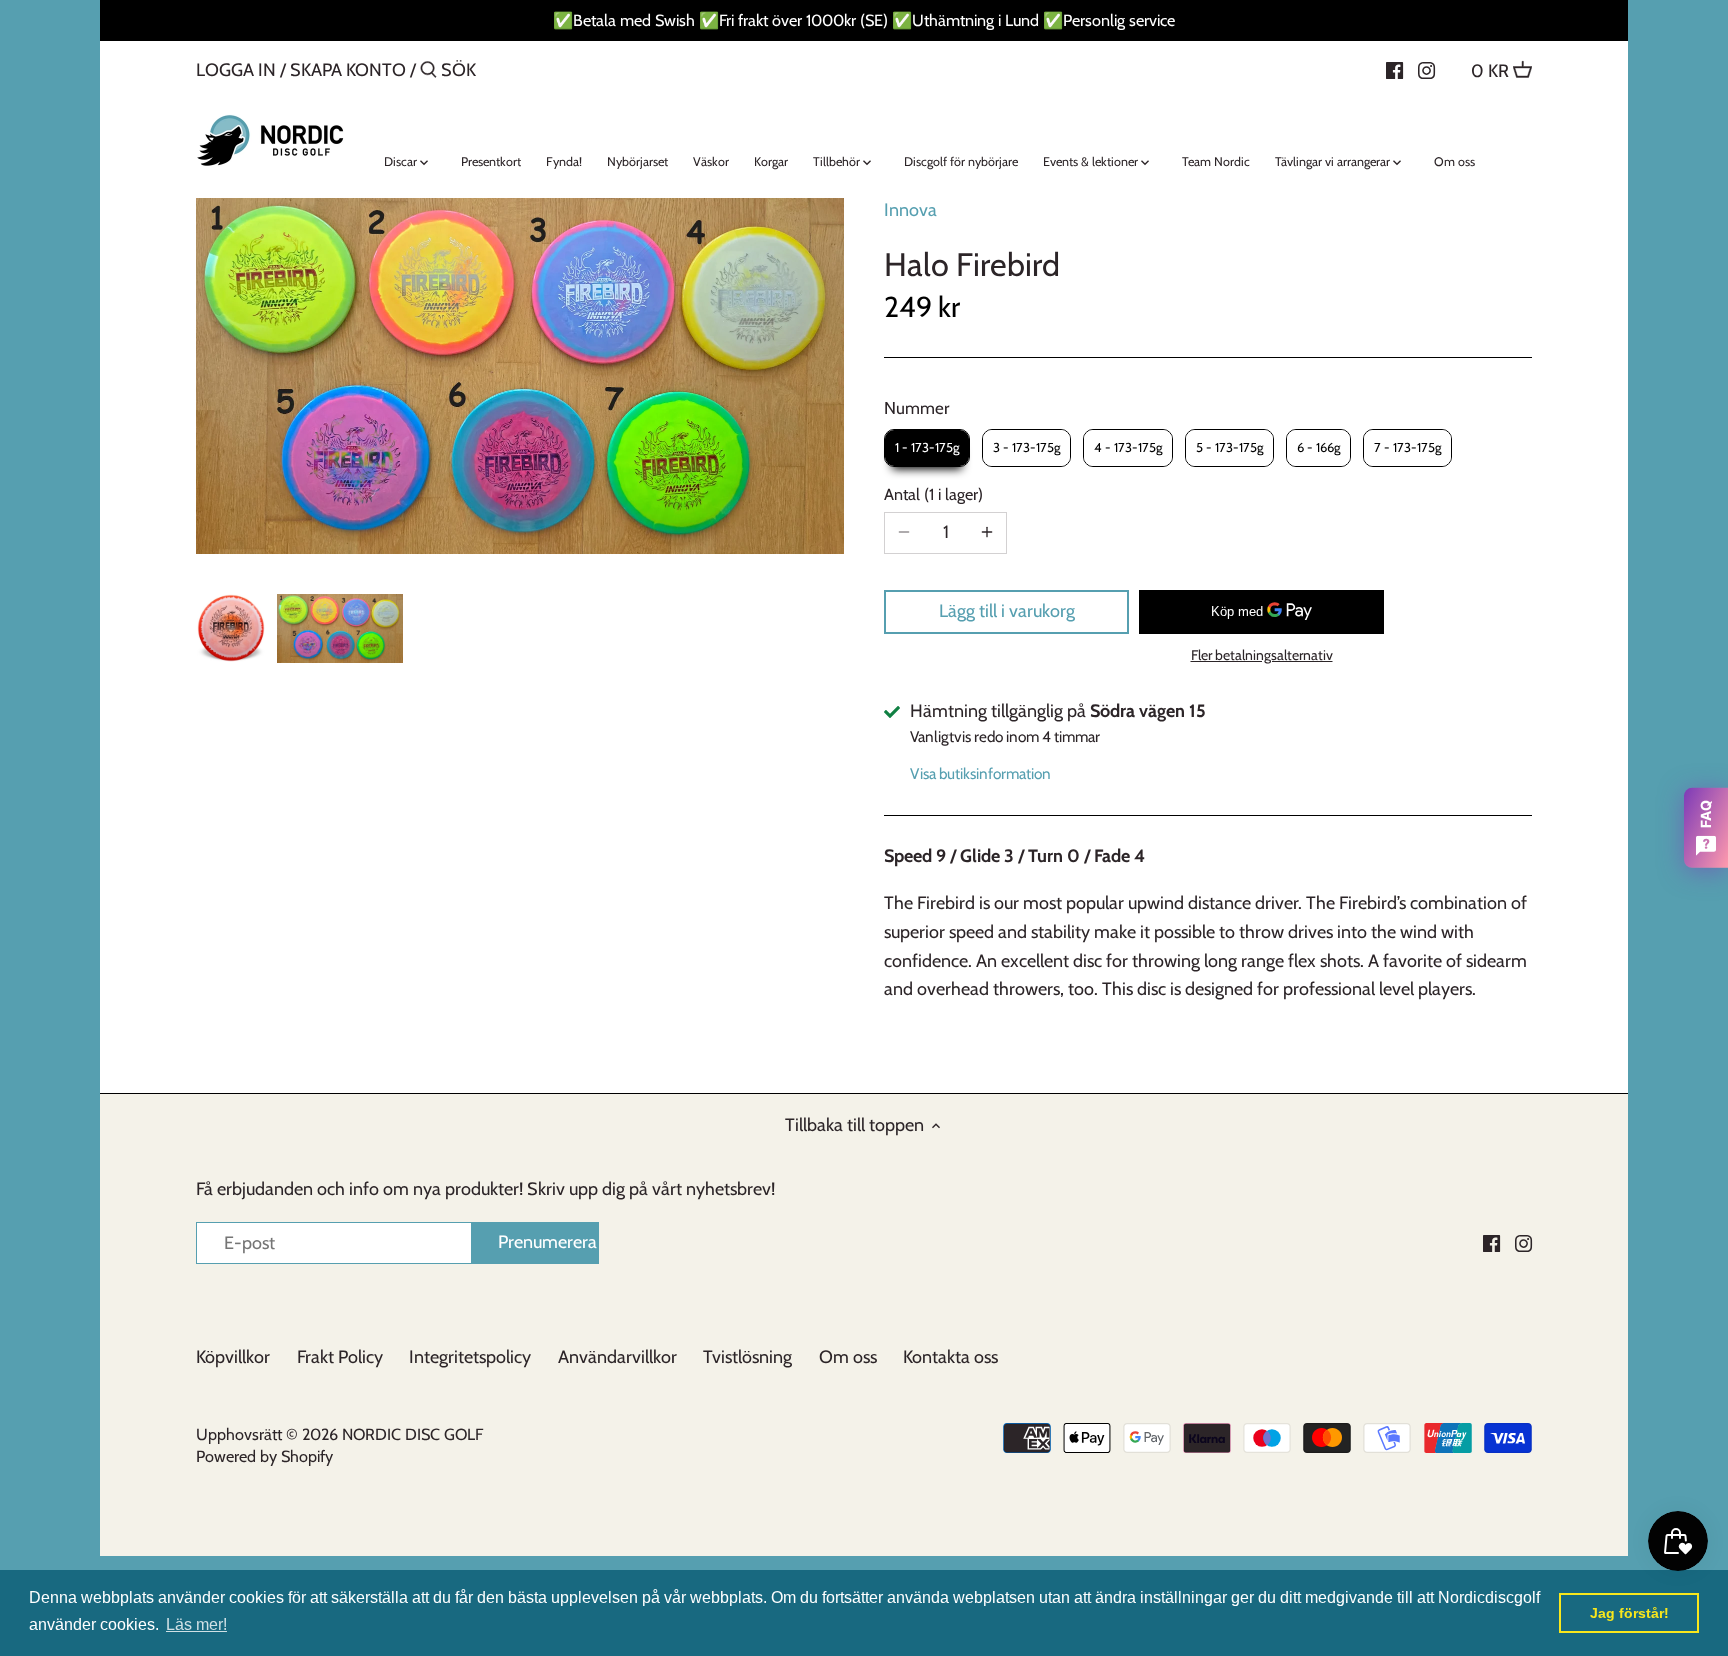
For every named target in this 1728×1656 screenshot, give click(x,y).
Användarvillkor (617, 1357)
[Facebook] (1394, 69)
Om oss (848, 1357)
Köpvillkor (233, 1357)
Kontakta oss (950, 1357)
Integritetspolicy (470, 1357)
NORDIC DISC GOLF (412, 1434)
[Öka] (987, 533)
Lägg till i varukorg (1007, 611)
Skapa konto (348, 70)
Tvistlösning (747, 1357)
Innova (910, 210)
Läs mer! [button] (196, 1624)
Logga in (236, 70)
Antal (931, 494)
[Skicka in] (428, 72)
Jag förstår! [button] (1629, 1613)
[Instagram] (1426, 69)
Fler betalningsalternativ (1262, 655)
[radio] (927, 448)
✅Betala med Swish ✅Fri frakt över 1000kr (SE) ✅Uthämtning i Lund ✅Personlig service (864, 20)
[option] (231, 628)
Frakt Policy (340, 1357)
